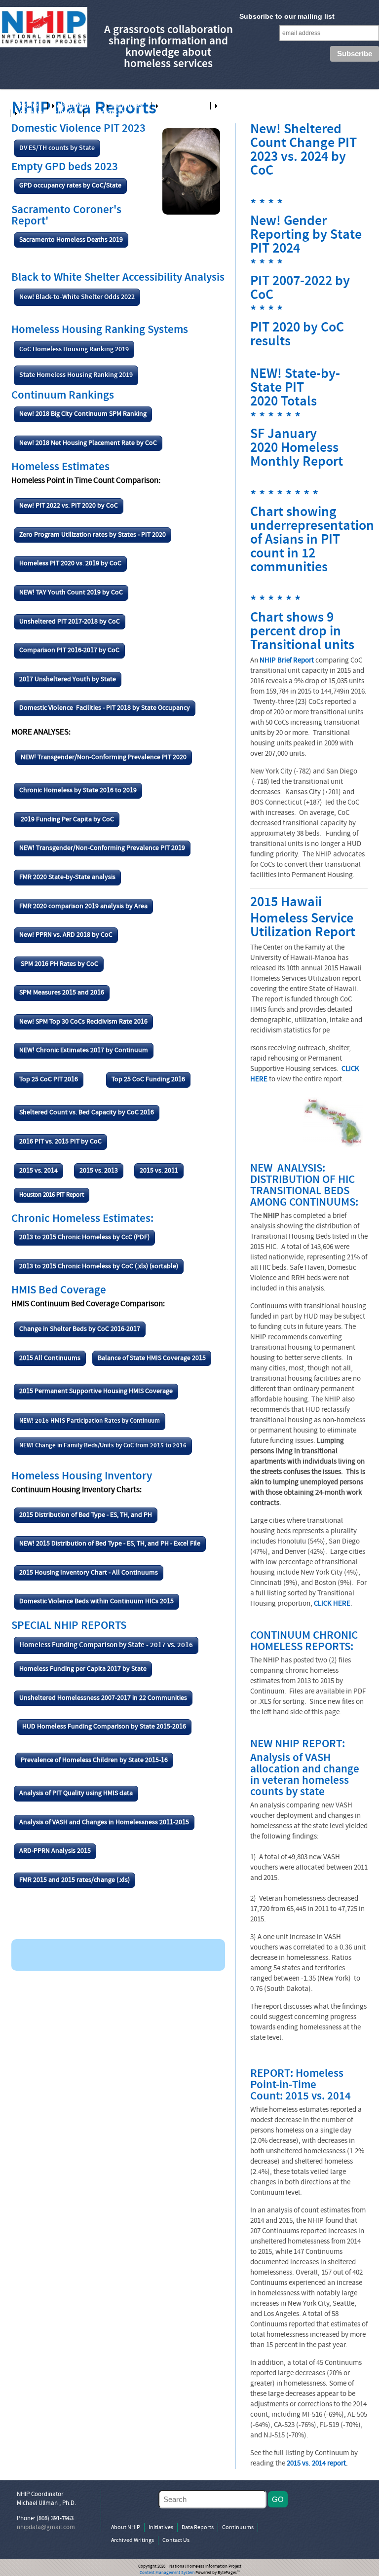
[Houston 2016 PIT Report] (52, 1203)
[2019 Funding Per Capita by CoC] (67, 828)
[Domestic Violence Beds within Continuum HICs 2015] (96, 1610)
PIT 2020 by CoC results (297, 335)
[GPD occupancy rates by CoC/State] (70, 194)
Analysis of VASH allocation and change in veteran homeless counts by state (305, 1775)
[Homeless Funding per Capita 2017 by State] (83, 1678)
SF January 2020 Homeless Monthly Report (297, 449)
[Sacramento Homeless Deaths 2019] (71, 248)
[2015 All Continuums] (50, 1366)
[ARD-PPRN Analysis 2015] (55, 1860)
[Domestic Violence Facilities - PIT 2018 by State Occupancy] (105, 717)
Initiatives (127, 106)
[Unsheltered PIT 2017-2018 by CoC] (70, 630)
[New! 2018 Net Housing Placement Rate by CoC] (88, 451)
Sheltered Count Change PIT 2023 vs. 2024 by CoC (303, 151)
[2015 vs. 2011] (159, 1179)
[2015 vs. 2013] (99, 1179)
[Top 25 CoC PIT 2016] (49, 1088)
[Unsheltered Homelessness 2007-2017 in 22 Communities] (103, 1706)
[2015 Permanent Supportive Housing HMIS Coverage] (96, 1400)
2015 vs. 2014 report (316, 2464)
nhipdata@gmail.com (46, 2528)
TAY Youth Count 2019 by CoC (79, 593)
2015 (26, 1573)
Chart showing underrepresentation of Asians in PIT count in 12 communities (312, 540)
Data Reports (181, 106)
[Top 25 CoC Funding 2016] (148, 1088)
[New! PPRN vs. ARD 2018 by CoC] (66, 944)
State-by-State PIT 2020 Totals (295, 388)
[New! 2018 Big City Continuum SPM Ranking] (83, 423)
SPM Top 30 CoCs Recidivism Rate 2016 (92, 1022)
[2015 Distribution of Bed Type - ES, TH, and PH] (86, 1523)
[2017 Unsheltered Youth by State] (68, 688)
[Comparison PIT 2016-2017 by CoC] (69, 659)
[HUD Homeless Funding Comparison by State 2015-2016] (104, 1735)
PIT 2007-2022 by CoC (300, 289)
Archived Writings (47, 113)
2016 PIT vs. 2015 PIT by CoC (60, 1142)
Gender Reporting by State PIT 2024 (306, 236)
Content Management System (167, 2573)
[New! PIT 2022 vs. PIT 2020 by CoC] (69, 515)
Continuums (239, 106)
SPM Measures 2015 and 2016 (62, 993)
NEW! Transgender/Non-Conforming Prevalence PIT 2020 (104, 757)
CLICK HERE (332, 1604)
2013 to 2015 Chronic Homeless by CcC (76, 1237)
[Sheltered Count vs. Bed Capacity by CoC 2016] (87, 1121)
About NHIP (75, 106)
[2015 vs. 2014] (38, 1179)
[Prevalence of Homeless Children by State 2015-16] (94, 1768)
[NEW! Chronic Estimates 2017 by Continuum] (84, 1059)
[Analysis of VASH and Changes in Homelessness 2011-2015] (104, 1831)
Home (29, 106)
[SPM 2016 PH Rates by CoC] (59, 972)
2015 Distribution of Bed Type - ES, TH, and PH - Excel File (118, 1544)
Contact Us (110, 113)
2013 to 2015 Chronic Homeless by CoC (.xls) (84, 1267)
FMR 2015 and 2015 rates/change (67, 1880)
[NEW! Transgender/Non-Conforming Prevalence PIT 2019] (102, 857)
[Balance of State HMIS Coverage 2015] (152, 1366)
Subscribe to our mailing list (287, 16)
